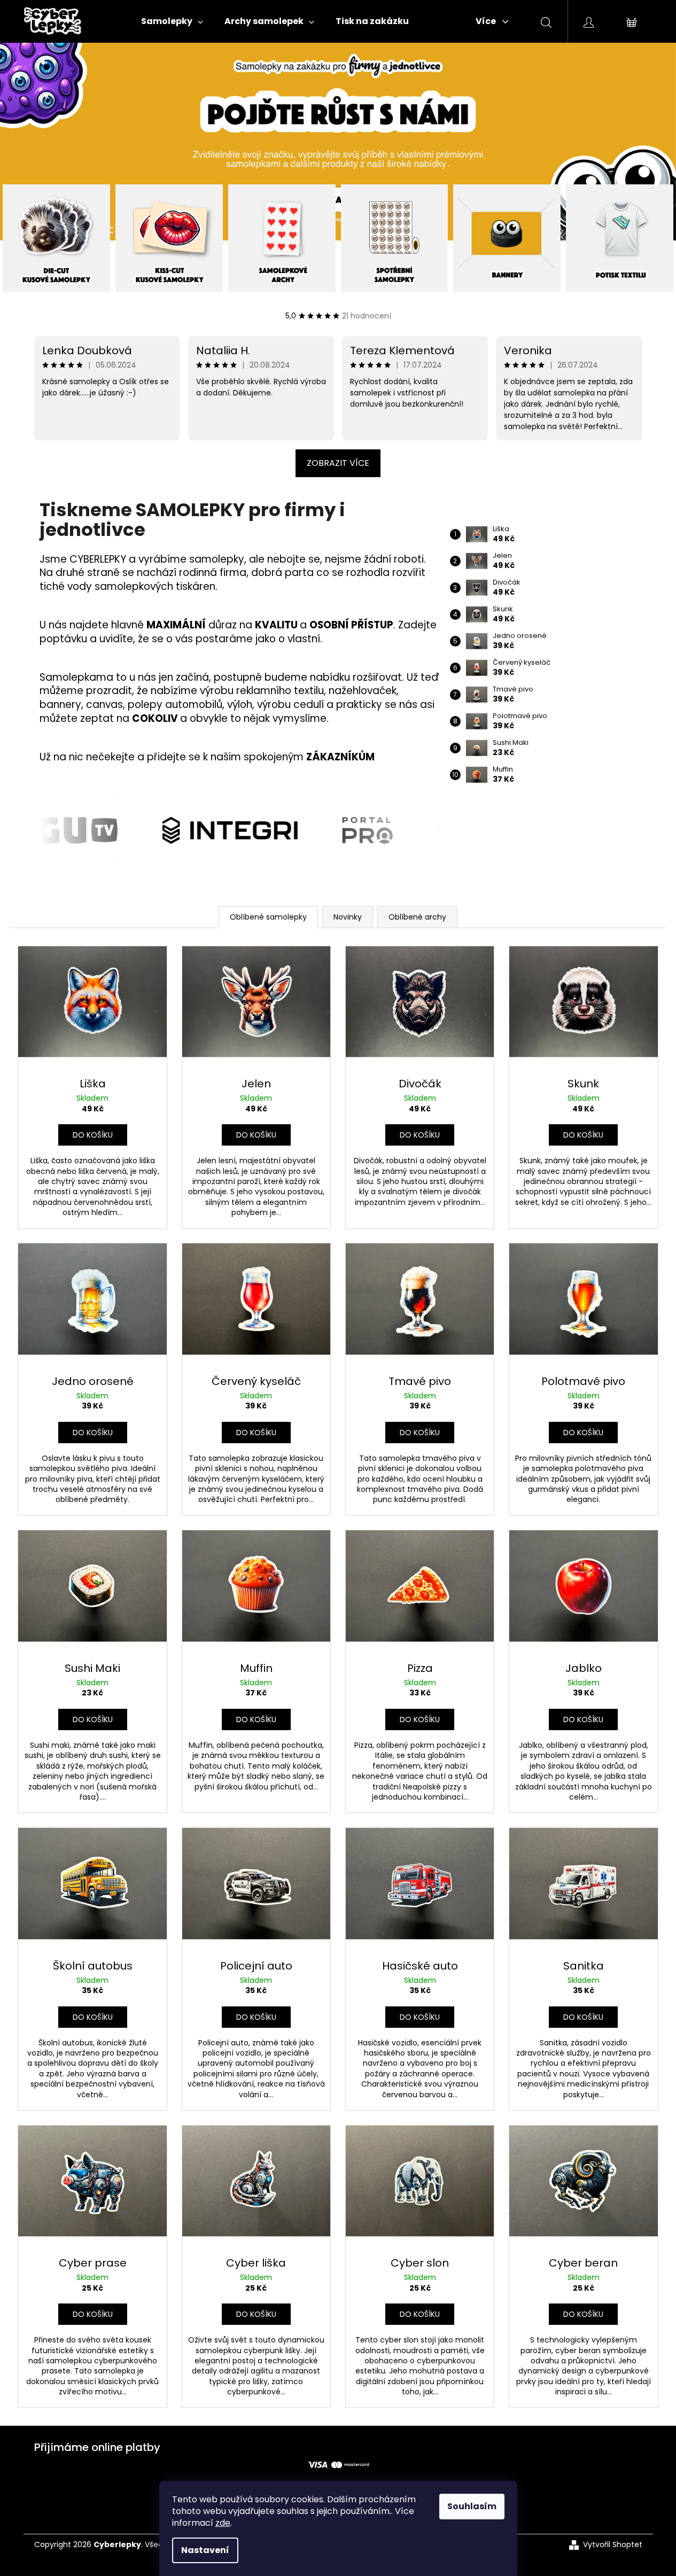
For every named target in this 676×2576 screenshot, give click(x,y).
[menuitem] (172, 21)
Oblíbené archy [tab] (417, 917)
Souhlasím (472, 2506)
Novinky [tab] (348, 917)
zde (223, 2523)
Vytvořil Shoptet (613, 2545)
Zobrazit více (338, 463)
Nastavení (205, 2550)
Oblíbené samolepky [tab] (268, 917)
